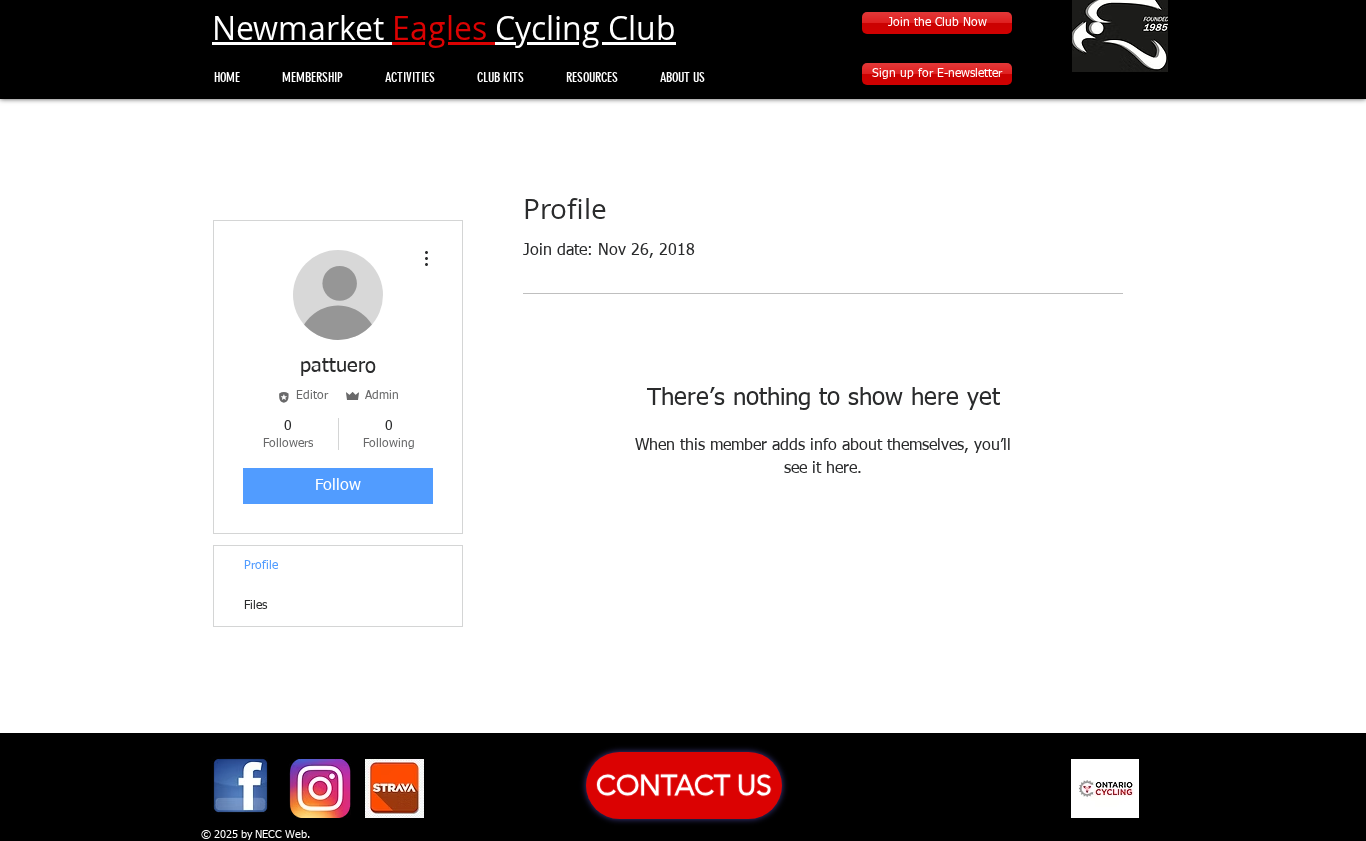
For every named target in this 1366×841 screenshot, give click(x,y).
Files (255, 606)
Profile (261, 566)
